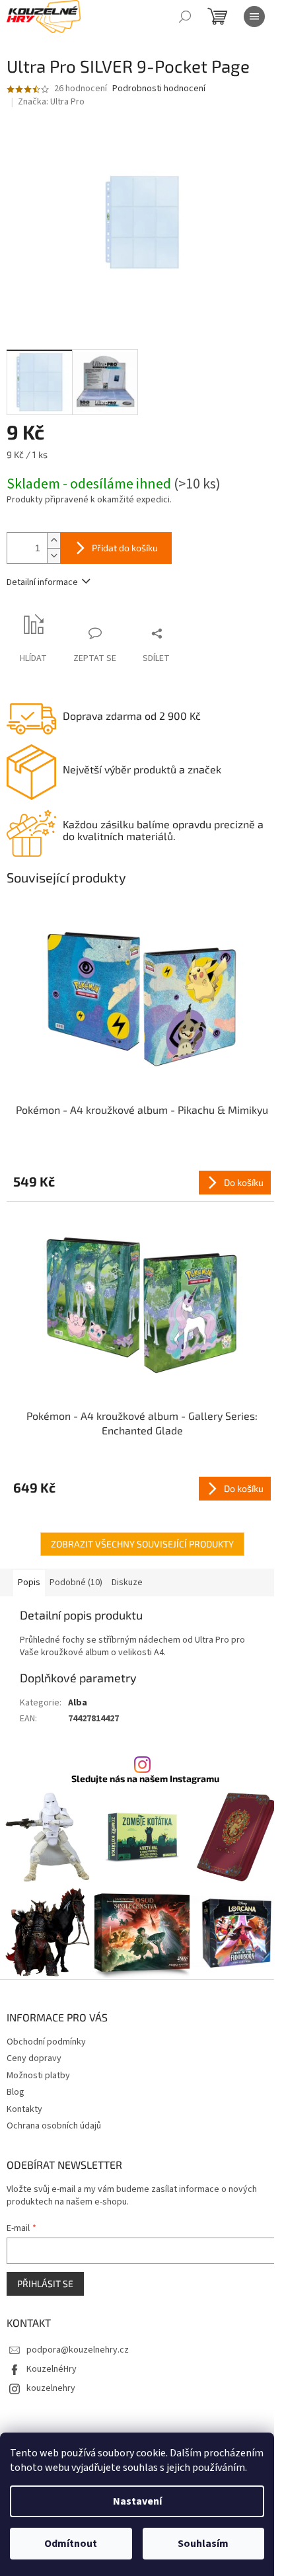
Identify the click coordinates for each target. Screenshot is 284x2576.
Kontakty (24, 2109)
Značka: (51, 102)
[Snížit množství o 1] (53, 556)
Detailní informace (42, 582)
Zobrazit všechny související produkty (142, 1544)
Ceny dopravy (34, 2058)
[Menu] (254, 17)
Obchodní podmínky (46, 2042)
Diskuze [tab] (127, 1582)
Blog (16, 2092)
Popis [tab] (29, 1582)
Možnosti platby (38, 2076)
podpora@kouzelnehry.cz (78, 2350)
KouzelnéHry (52, 2369)
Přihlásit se (45, 2283)
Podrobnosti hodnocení (159, 89)
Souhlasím (203, 2544)
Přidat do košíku (125, 548)
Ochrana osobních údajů (54, 2126)
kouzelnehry (51, 2388)
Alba (78, 1703)
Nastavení (137, 2501)
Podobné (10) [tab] (76, 1582)
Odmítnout (71, 2544)
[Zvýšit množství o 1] (53, 540)
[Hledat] (185, 17)
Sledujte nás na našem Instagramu (145, 1779)
